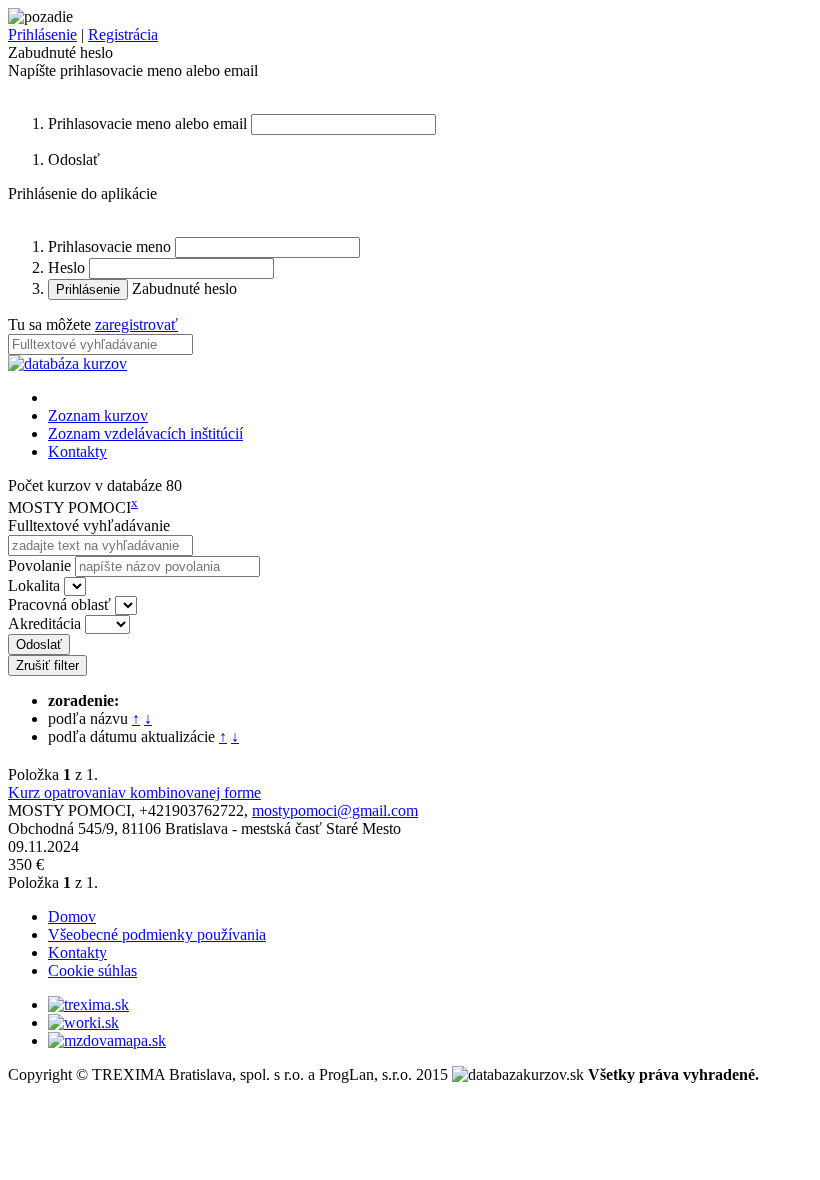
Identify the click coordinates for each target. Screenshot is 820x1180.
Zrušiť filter (47, 665)
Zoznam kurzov (98, 415)
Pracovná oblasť (59, 604)
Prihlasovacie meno (109, 246)
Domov (72, 916)
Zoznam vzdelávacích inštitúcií (145, 433)
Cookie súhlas (92, 970)
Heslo (66, 267)
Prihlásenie (42, 34)
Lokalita (34, 585)
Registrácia (123, 34)
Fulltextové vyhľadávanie (89, 525)
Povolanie (39, 565)
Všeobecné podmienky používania (157, 934)
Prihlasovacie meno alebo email (147, 123)
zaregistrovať (136, 324)
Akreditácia (44, 623)
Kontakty (77, 451)
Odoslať (39, 644)
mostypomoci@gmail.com (335, 810)
